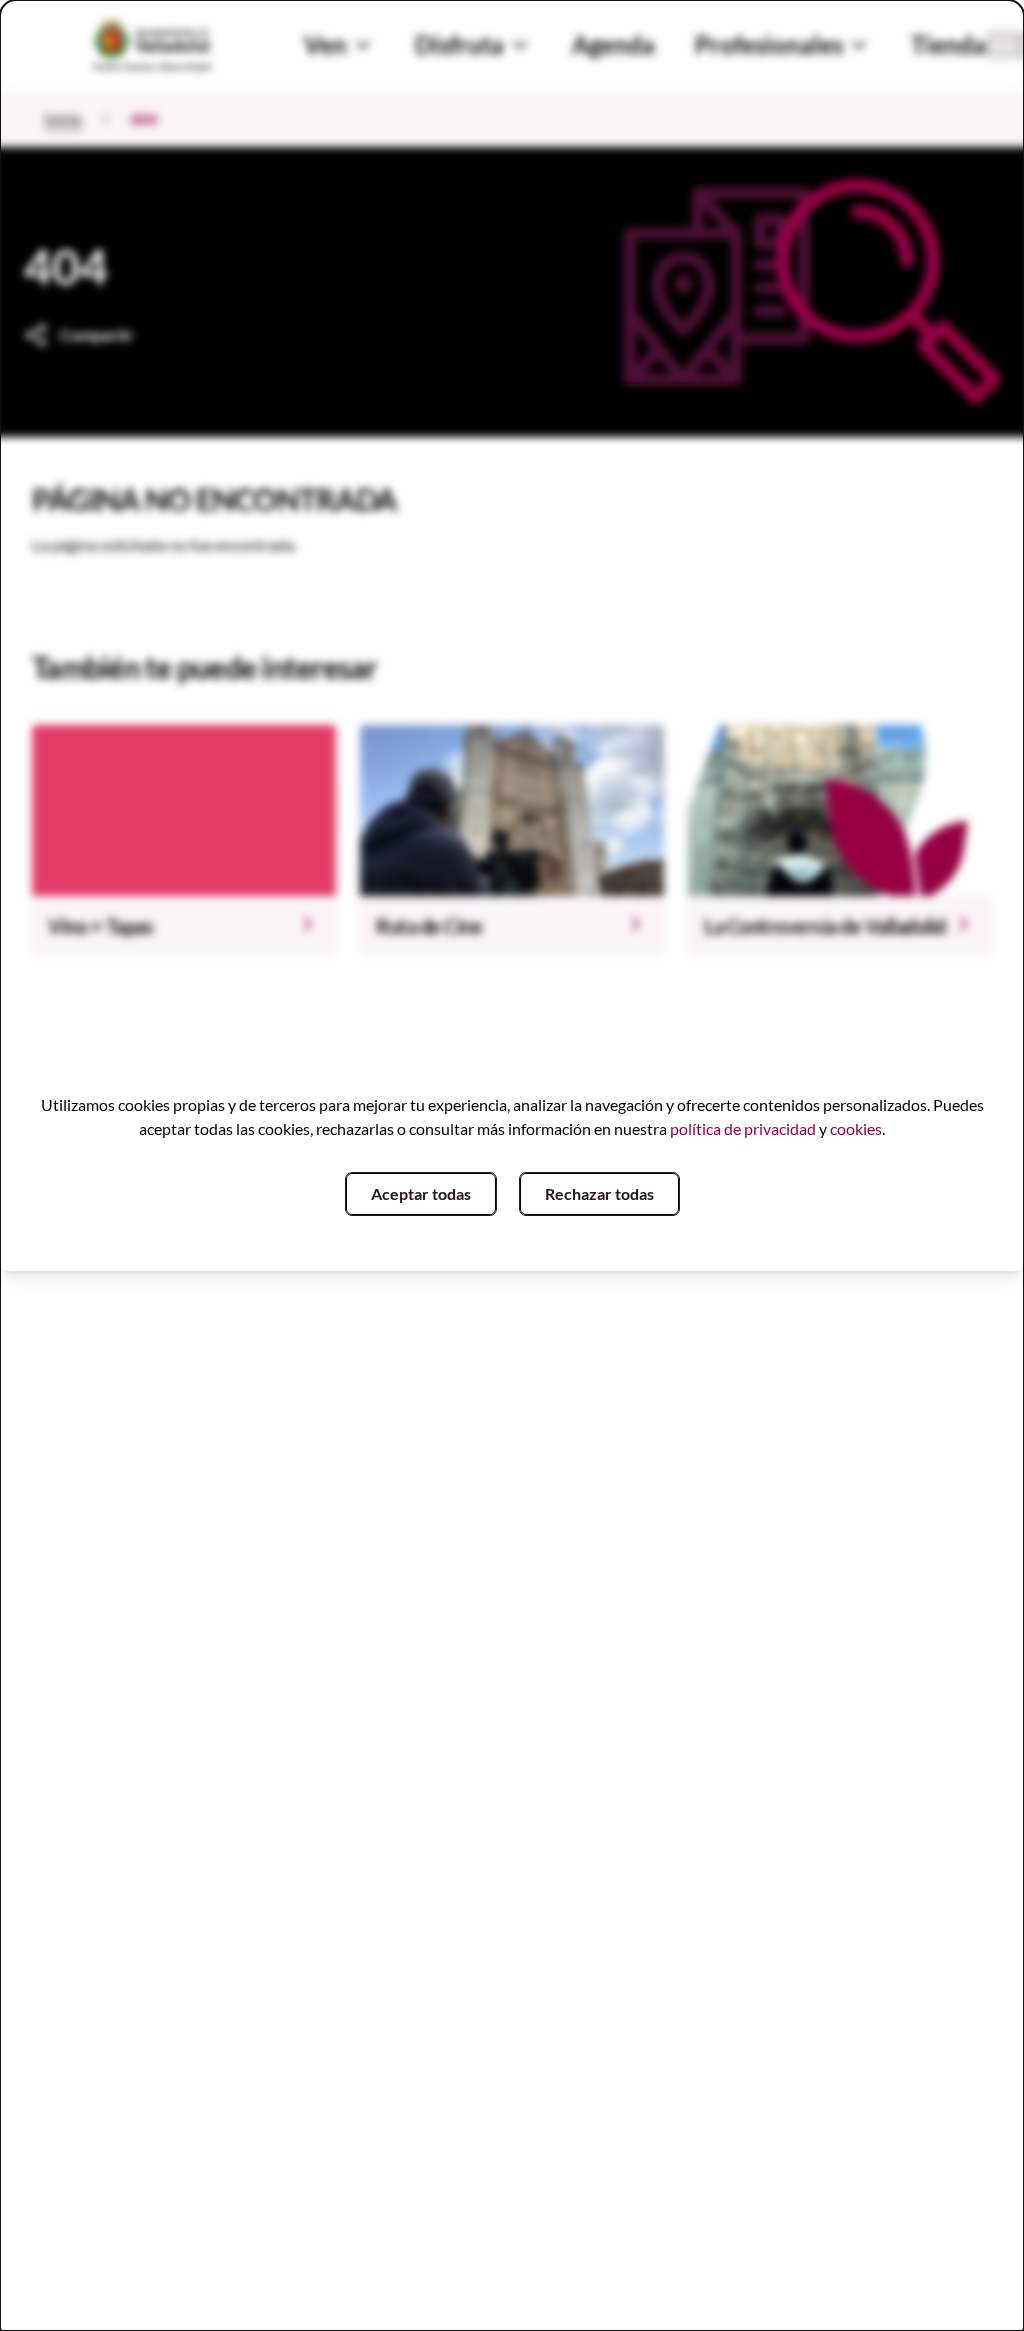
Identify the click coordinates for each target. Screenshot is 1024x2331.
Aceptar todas (421, 1193)
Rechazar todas (599, 1193)
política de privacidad (743, 1128)
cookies (856, 1128)
